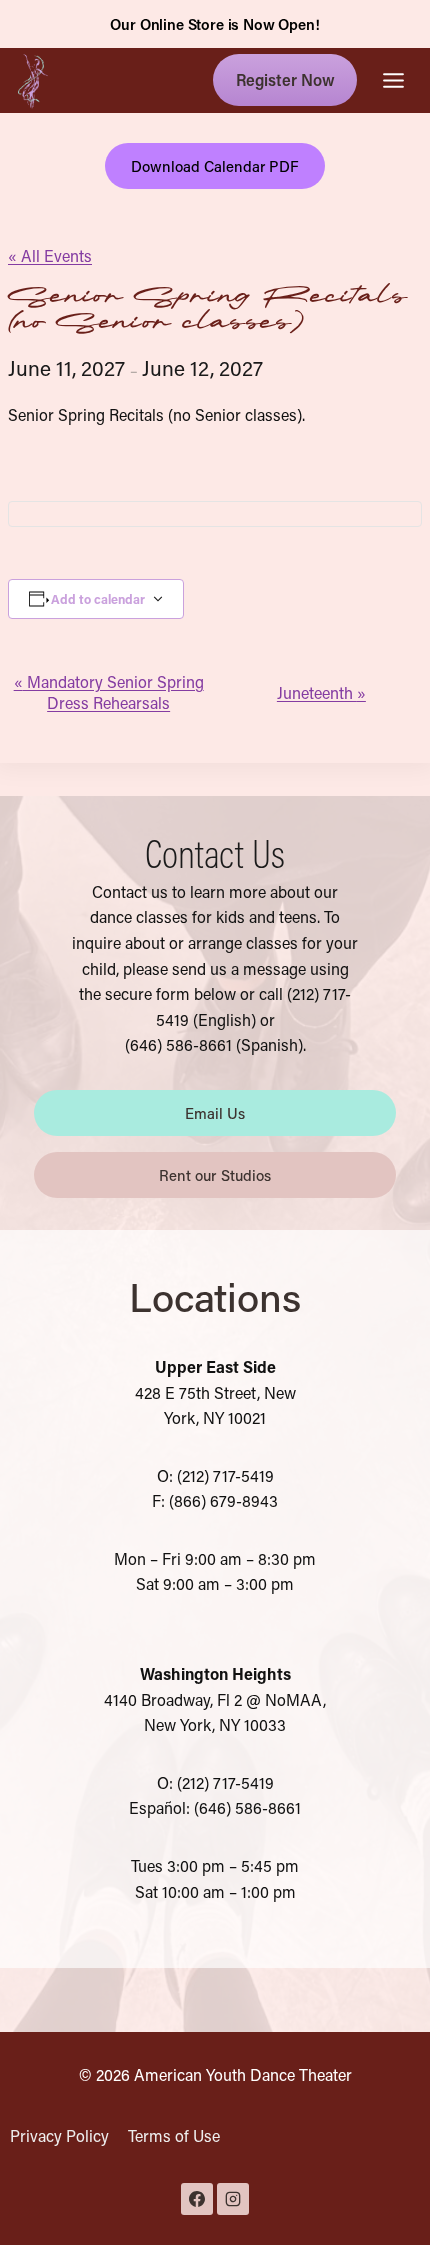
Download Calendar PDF (215, 166)
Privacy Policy (59, 2135)
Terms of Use (174, 2135)
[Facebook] (197, 2199)
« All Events (50, 255)
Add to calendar (98, 599)
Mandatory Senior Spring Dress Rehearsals (109, 692)
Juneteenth (321, 692)
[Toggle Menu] (393, 80)
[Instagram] (233, 2199)
